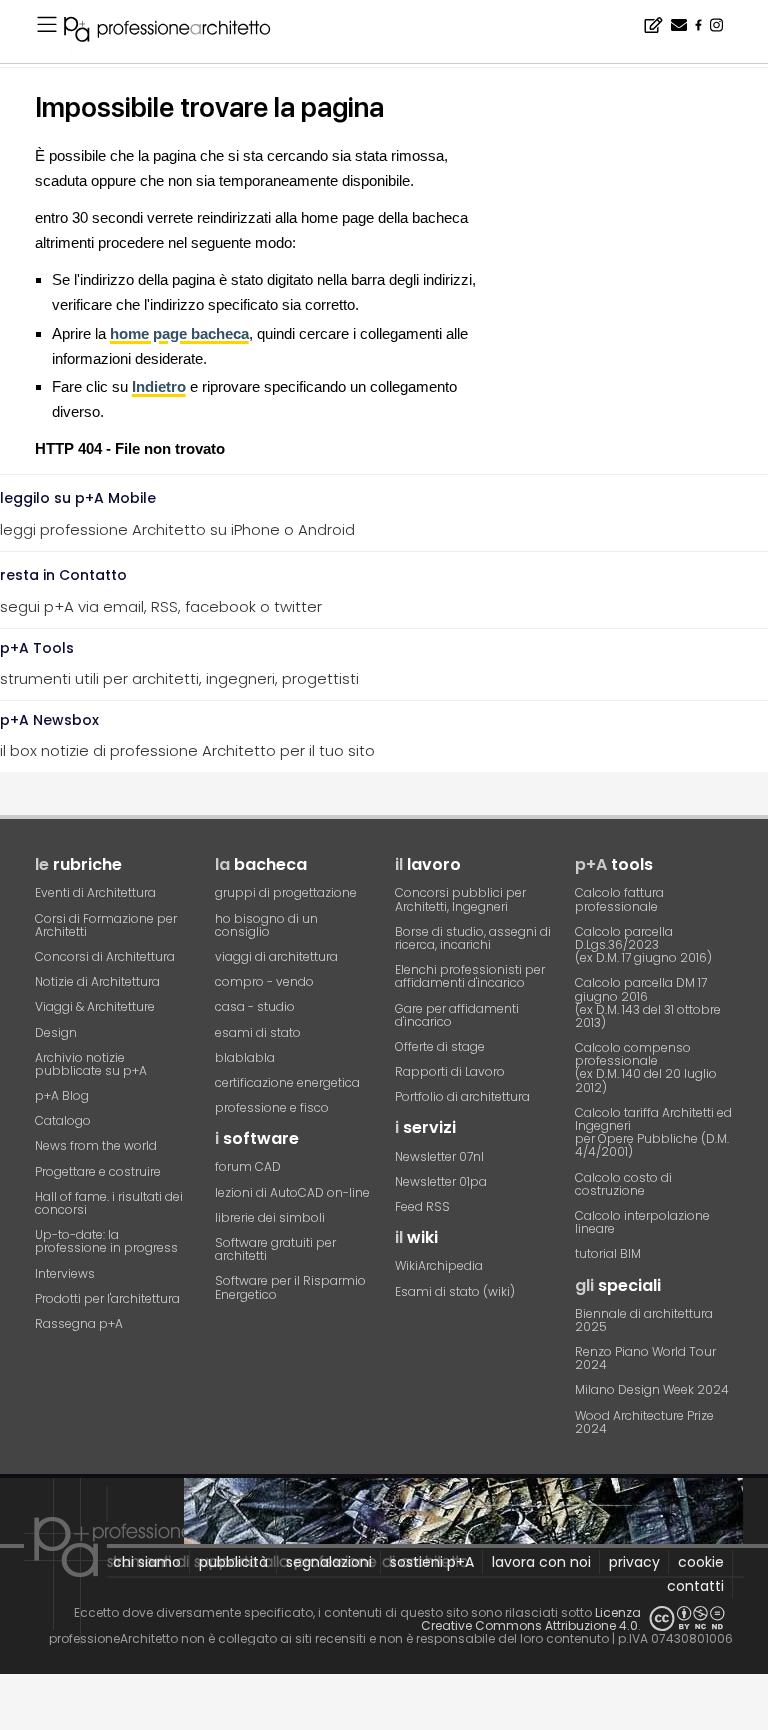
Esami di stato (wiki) (455, 1291)
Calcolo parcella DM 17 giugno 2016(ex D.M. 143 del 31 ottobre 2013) (648, 1002)
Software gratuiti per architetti (275, 1249)
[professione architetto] (179, 32)
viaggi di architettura (276, 956)
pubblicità (233, 1562)
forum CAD (248, 1166)
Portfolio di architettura (462, 1096)
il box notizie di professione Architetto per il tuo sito (187, 736)
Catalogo (63, 1120)
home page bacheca (179, 333)
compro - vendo (264, 981)
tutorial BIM (608, 1253)
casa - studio (255, 1006)
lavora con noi (541, 1562)
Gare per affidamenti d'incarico (457, 1015)
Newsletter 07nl (439, 1156)
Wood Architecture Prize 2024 (644, 1422)
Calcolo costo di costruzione (623, 1184)
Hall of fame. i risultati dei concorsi (109, 1203)
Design (56, 1032)
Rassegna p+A (79, 1323)
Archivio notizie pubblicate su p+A (91, 1064)
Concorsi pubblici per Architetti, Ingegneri (460, 899)
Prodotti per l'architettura (107, 1298)
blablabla (245, 1057)
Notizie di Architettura (97, 981)
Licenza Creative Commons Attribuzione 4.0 (531, 1619)
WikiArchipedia (439, 1265)
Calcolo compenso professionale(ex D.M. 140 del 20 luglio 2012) (646, 1067)
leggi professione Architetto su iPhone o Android (177, 514)
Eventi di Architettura (95, 892)
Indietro (159, 386)
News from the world (96, 1145)
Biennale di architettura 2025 (644, 1320)
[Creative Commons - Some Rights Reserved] (687, 1618)
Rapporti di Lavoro (450, 1071)
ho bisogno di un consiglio (266, 925)
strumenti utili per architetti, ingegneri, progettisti (179, 664)
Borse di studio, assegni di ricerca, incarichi (473, 938)
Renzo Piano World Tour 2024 (645, 1358)
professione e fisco (272, 1107)
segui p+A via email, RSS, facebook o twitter (161, 591)
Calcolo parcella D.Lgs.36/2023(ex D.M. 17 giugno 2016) (643, 944)
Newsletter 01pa (441, 1181)
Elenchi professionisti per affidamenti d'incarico (470, 976)
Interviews (65, 1273)
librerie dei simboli (270, 1217)
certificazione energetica (287, 1082)
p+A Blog (62, 1095)
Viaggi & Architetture (95, 1006)
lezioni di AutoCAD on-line (292, 1192)
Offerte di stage (440, 1046)
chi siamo (147, 1562)
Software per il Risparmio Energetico (290, 1287)
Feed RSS (422, 1206)
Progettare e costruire (98, 1171)
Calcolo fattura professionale (619, 899)
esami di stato (258, 1032)
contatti (695, 1586)
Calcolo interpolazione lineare (642, 1222)
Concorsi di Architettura (105, 956)
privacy (634, 1562)
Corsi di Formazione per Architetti (106, 925)
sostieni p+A (432, 1562)
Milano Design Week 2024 (652, 1389)
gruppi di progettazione (286, 892)
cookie (701, 1562)
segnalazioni (329, 1562)
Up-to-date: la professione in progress (106, 1241)
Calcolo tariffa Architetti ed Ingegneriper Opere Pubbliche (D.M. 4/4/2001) (653, 1132)
